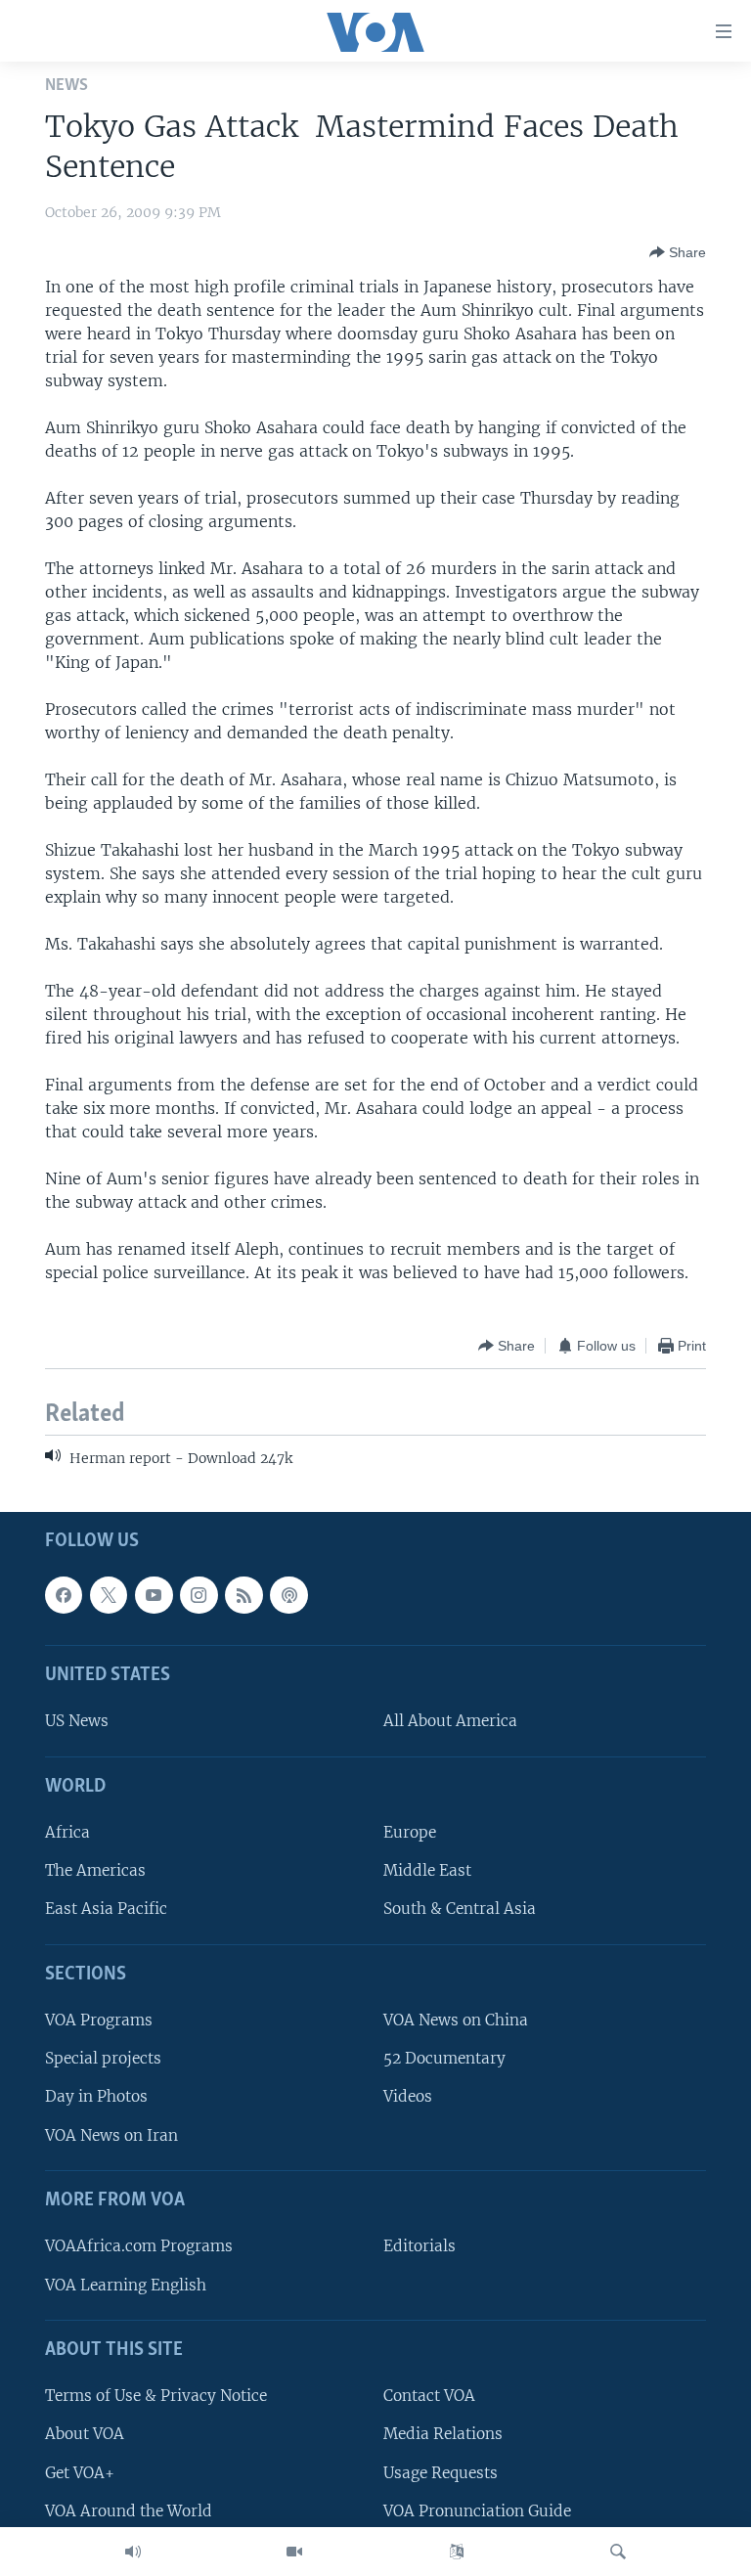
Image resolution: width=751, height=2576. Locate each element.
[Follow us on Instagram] (199, 1594)
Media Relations (443, 2434)
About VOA (85, 2434)
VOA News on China (456, 2020)
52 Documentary (444, 2058)
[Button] (678, 252)
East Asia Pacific (106, 1909)
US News (77, 1721)
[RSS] (243, 1594)
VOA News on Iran (111, 2134)
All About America (450, 1721)
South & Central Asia (460, 1909)
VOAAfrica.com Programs (139, 2246)
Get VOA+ (80, 2472)
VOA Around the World (129, 2510)
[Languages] (457, 2552)
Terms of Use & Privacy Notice (156, 2396)
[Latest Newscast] (133, 2552)
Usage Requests (441, 2472)
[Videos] (294, 2552)
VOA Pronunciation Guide (477, 2510)
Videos (408, 2096)
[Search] (618, 2552)
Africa (67, 1832)
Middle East (427, 1870)
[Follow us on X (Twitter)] (109, 1594)
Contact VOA (429, 2396)
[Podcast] (288, 1594)
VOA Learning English (126, 2284)
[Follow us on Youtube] (154, 1594)
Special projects (103, 2058)
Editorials (420, 2246)
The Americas (95, 1870)
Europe (410, 1832)
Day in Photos (96, 2096)
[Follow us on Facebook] (64, 1594)
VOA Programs (99, 2020)
